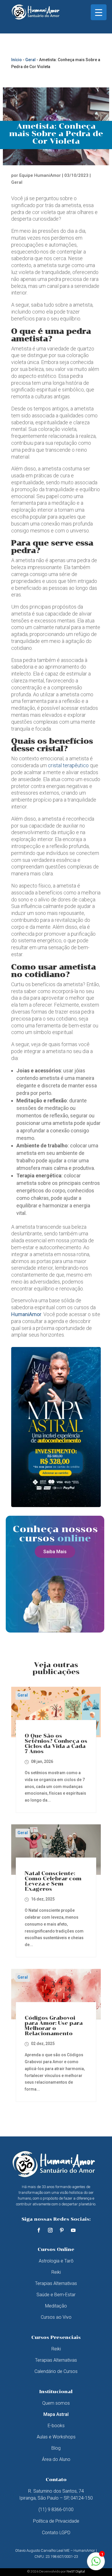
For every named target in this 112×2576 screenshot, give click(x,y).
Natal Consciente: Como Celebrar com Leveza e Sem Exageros (53, 1881)
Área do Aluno (56, 2459)
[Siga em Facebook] (39, 2230)
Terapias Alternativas (56, 2283)
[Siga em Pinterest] (62, 2230)
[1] (96, 2564)
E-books (56, 2426)
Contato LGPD (56, 2533)
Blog (56, 2448)
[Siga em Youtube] (73, 2230)
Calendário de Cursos (56, 2371)
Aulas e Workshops (56, 2437)
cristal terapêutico (68, 765)
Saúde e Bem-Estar (56, 2295)
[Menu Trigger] (99, 12)
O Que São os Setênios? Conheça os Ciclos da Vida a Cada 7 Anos (56, 1744)
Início (17, 60)
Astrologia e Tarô (56, 2261)
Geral (30, 60)
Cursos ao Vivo (56, 2317)
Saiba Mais (55, 1552)
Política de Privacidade (56, 2521)
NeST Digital (76, 2571)
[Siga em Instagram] (50, 2230)
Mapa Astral (56, 2414)
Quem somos (56, 2403)
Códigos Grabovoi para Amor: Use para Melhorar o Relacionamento (54, 2026)
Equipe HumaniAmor (40, 175)
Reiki (56, 2272)
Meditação (56, 2306)
